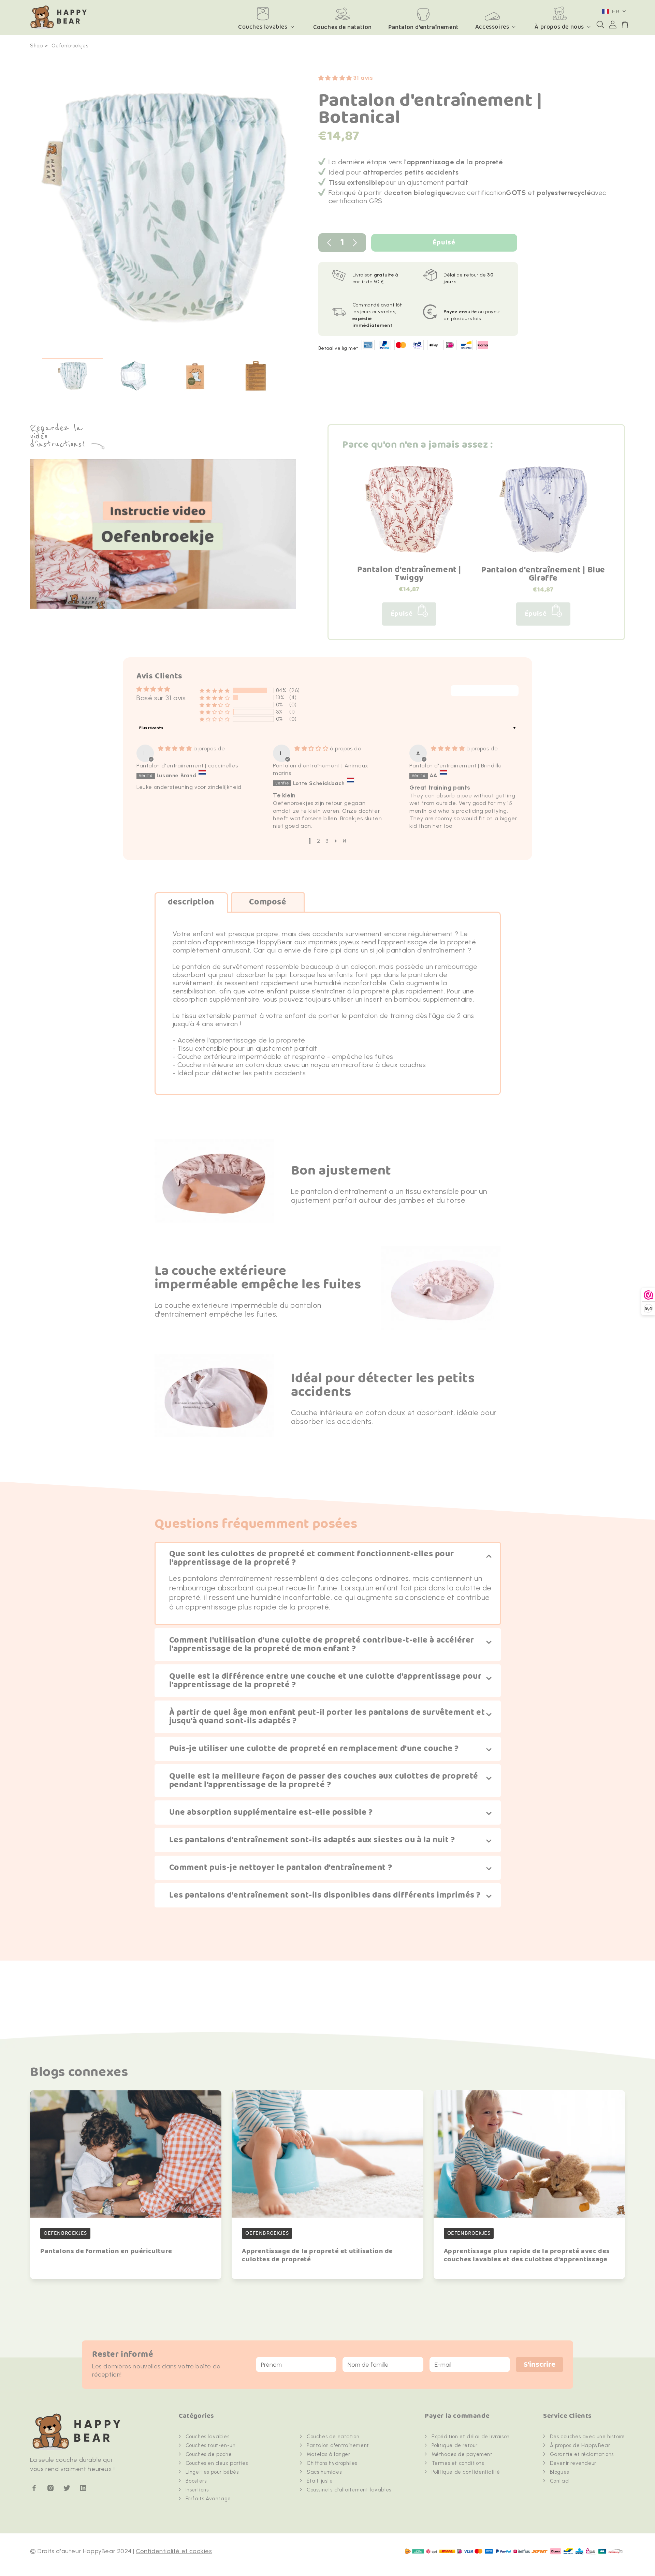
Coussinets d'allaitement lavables (349, 2490)
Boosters (196, 2481)
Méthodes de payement (462, 2454)
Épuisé (444, 243)
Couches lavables (263, 27)
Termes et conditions (458, 2463)
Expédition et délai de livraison (471, 2437)
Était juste (320, 2481)
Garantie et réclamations (582, 2454)
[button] (600, 25)
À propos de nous (559, 27)
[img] (176, 748)
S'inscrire (540, 2365)
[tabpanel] (164, 211)
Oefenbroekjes (70, 46)
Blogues (559, 2472)
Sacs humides (324, 2472)
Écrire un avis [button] (484, 691)
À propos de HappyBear (580, 2445)
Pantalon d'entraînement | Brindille (456, 766)
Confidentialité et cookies (174, 2551)
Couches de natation (333, 2437)
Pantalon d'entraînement (338, 2445)
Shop (36, 46)
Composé (268, 902)
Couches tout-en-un (211, 2445)
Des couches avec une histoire (587, 2437)
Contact (560, 2481)
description (191, 902)
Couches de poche (209, 2454)
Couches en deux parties (217, 2463)
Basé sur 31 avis (161, 698)
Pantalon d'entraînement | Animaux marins (321, 769)
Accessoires (492, 27)
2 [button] (319, 841)
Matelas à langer (329, 2454)
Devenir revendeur (573, 2463)
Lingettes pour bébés (212, 2472)
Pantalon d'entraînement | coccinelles (187, 766)
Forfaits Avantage (208, 2499)
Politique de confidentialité (466, 2472)
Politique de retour (455, 2445)
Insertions (197, 2490)
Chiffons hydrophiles (332, 2463)
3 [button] (327, 841)
